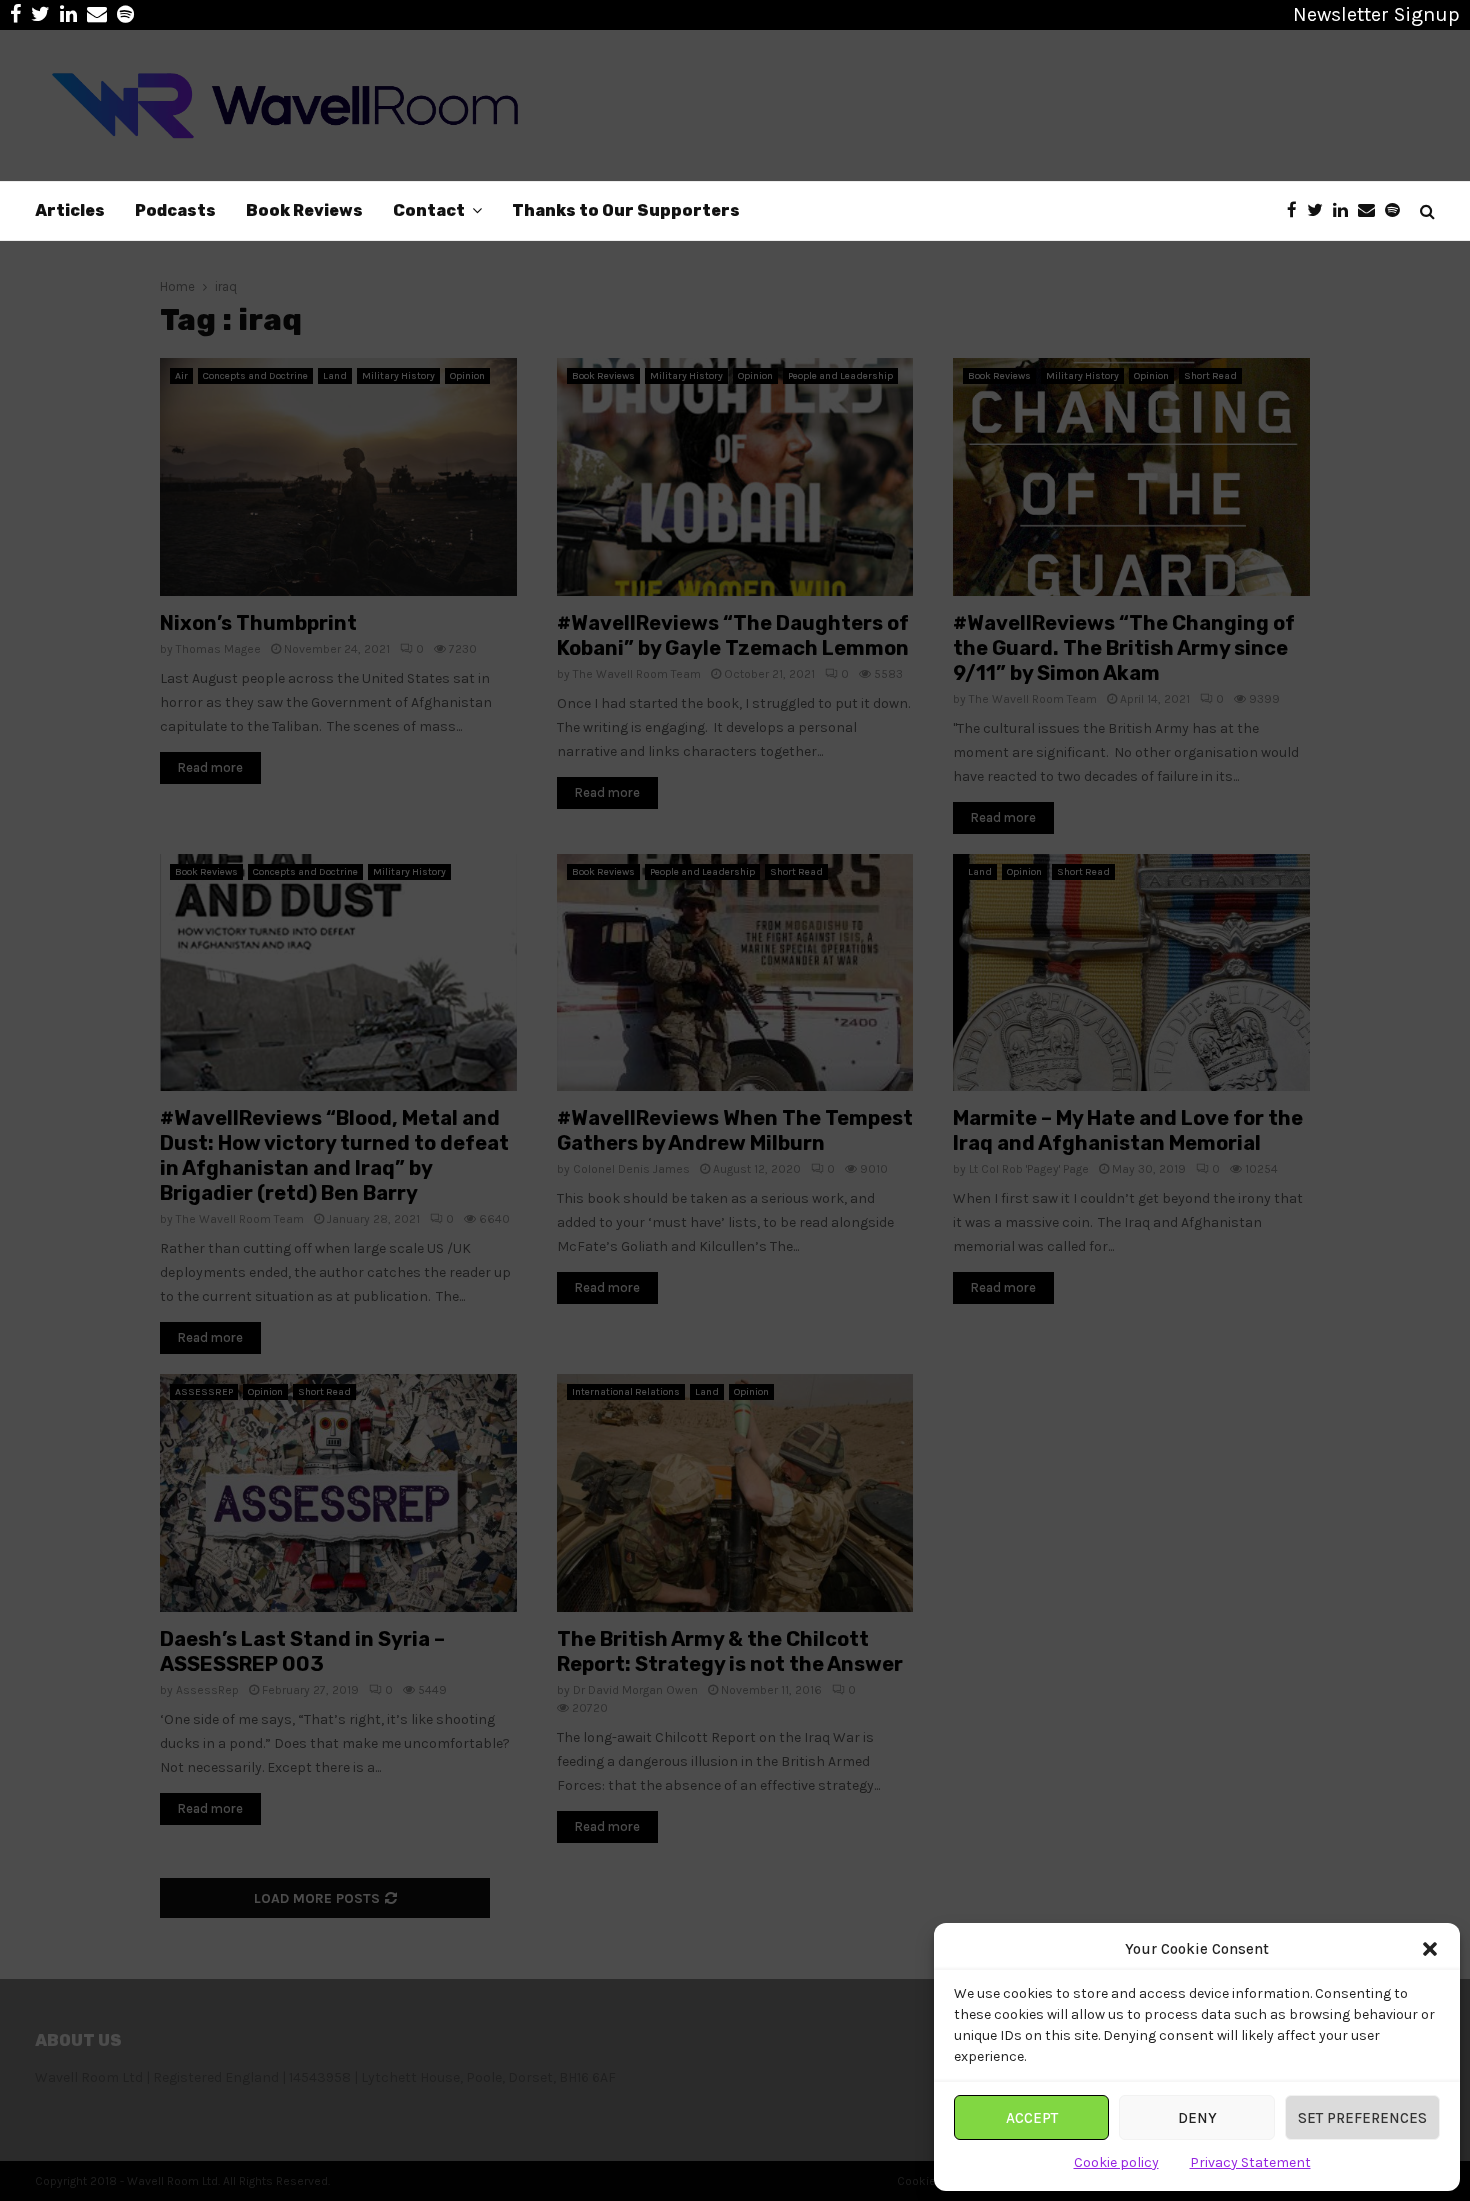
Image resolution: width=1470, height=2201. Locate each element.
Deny (1197, 2118)
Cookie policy (1116, 2162)
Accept (1032, 2118)
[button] (1430, 1949)
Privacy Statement (1250, 2162)
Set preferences (1362, 2118)
